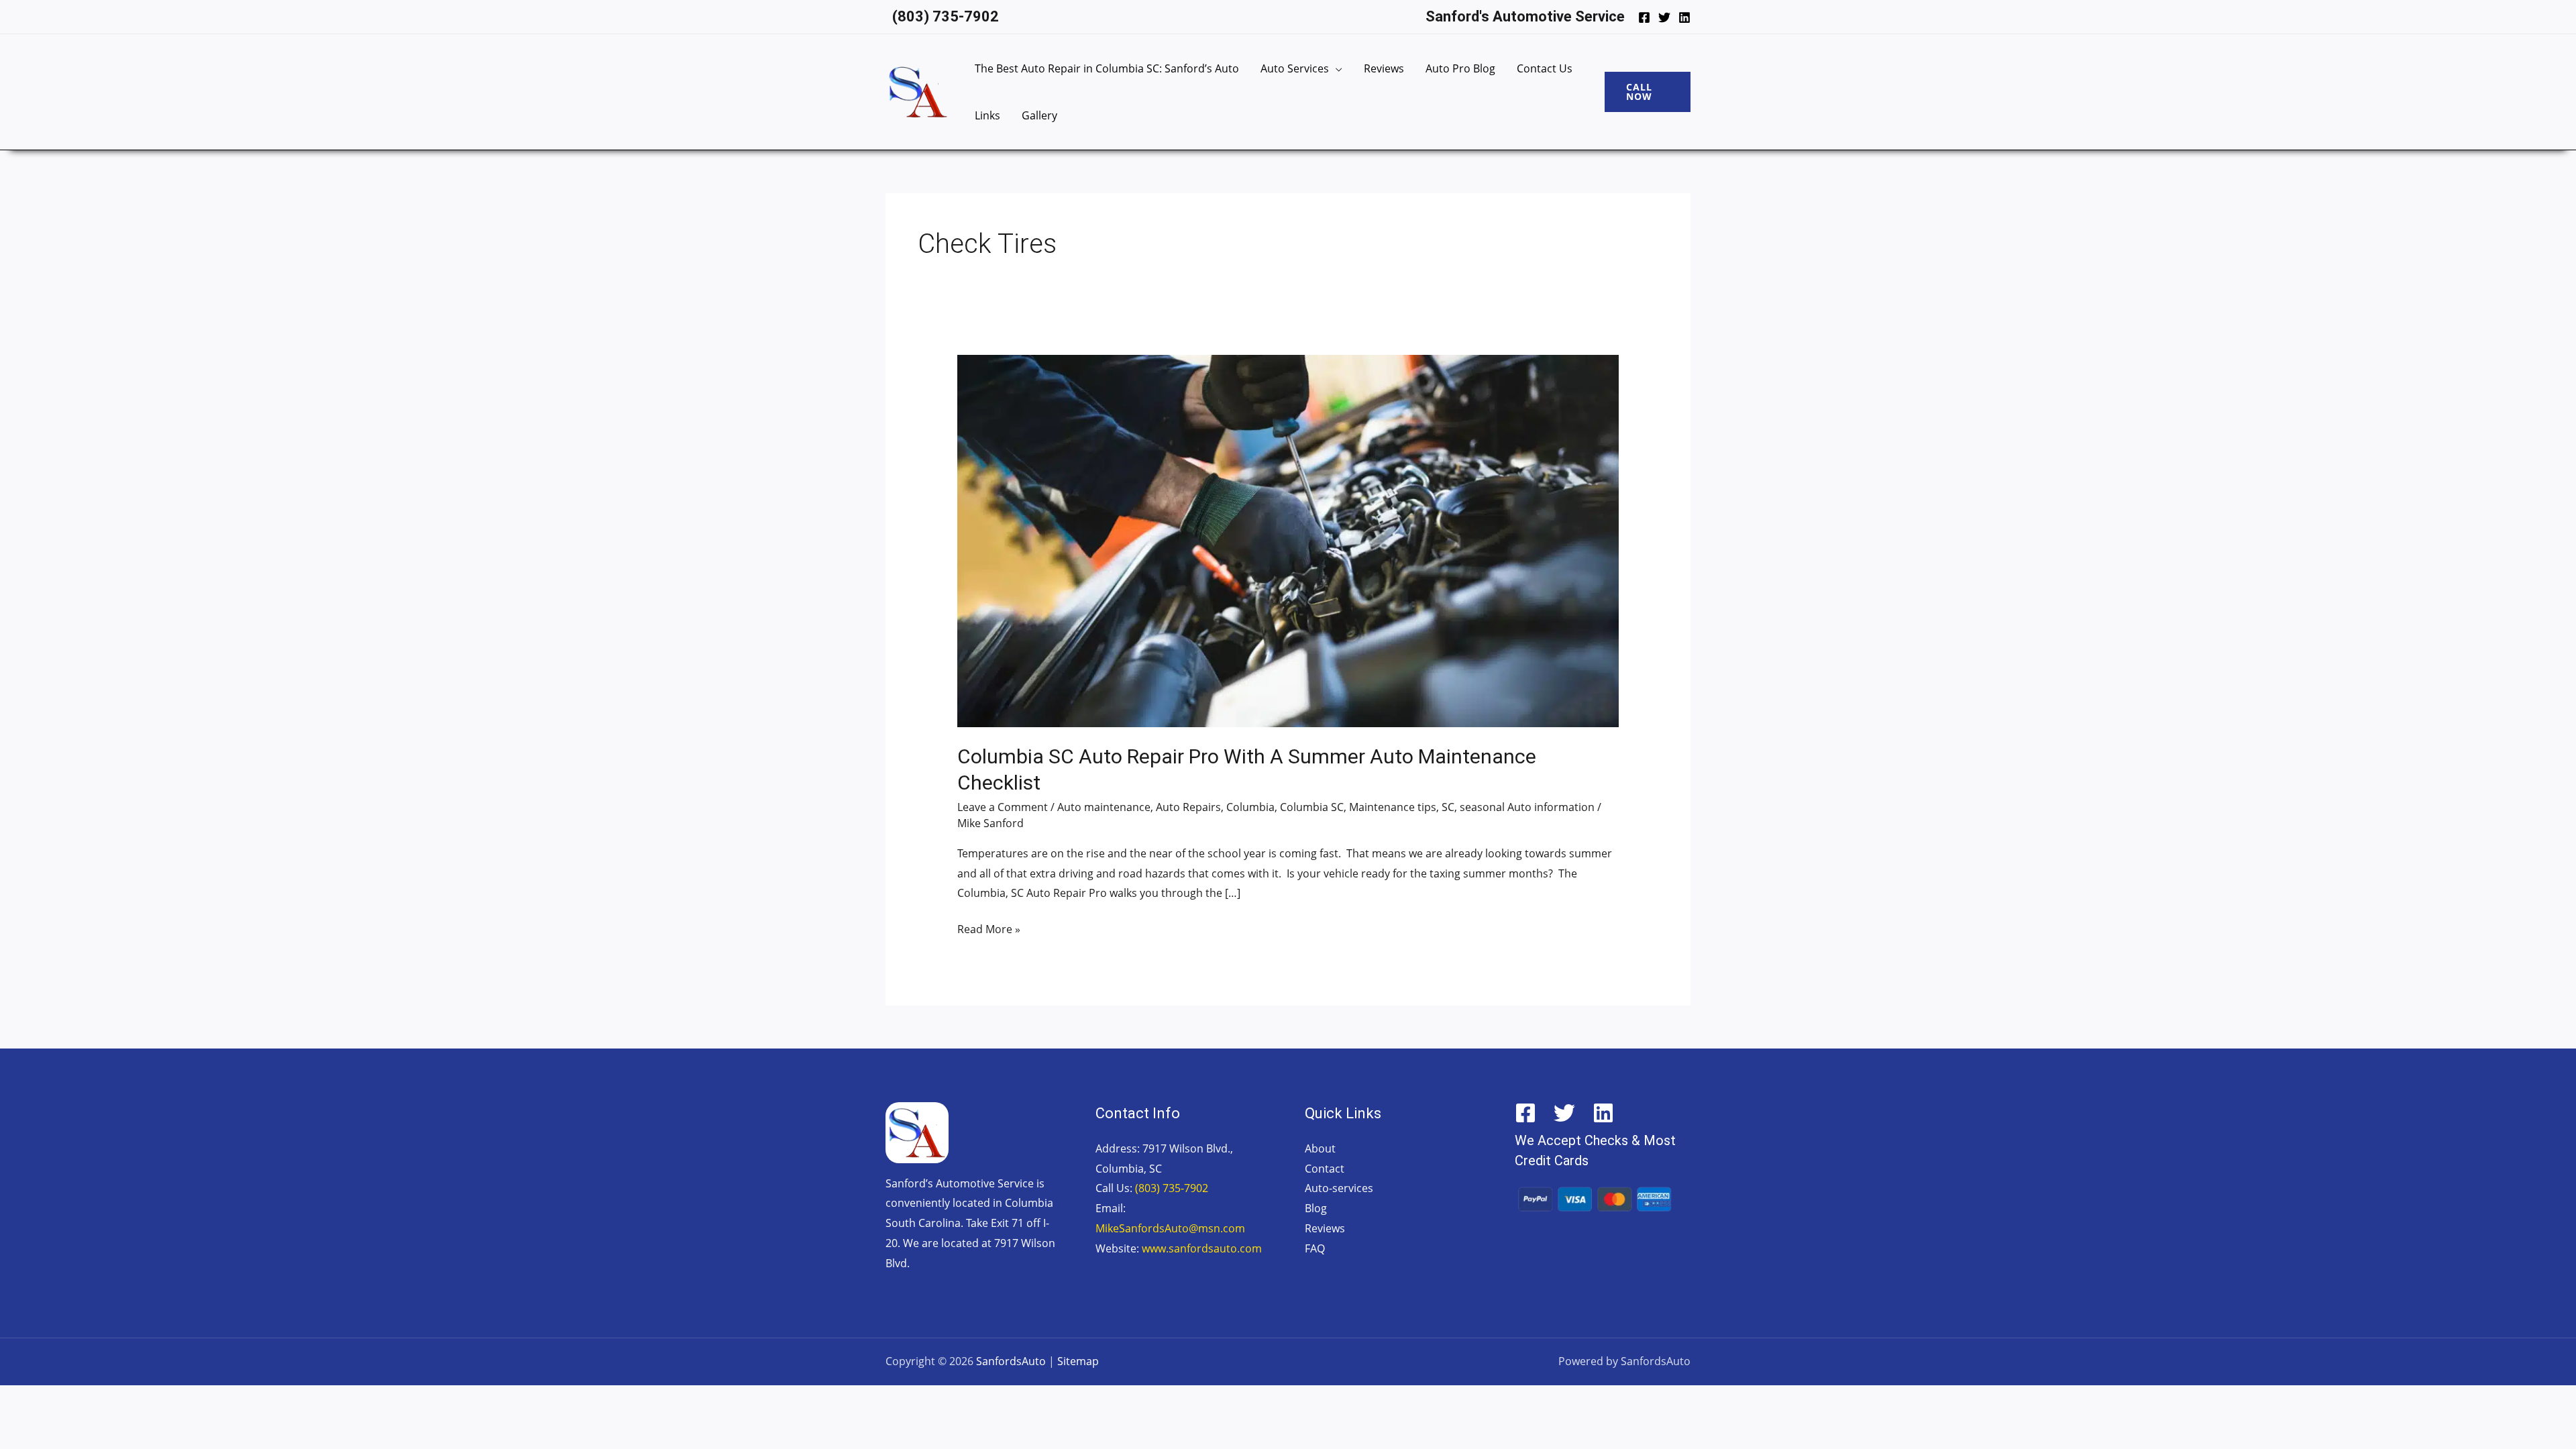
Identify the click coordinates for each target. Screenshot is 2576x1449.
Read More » (989, 928)
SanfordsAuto (1011, 1361)
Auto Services (1295, 68)
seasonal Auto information (1527, 807)
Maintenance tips (1393, 807)
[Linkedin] (1684, 17)
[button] (1648, 92)
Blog (1316, 1208)
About (1320, 1148)
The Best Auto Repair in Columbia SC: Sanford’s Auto (1107, 68)
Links (987, 115)
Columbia (1250, 807)
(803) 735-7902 (1172, 1188)
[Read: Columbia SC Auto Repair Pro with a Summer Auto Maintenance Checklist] (1288, 540)
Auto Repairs (1188, 807)
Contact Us (1545, 68)
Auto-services (1339, 1188)
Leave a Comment (1003, 807)
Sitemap (1078, 1361)
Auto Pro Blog (1460, 68)
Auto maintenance (1104, 807)
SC (1448, 807)
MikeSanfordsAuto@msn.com (1170, 1228)
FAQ (1315, 1248)
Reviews (1384, 68)
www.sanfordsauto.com (1202, 1248)
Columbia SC (1312, 807)
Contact (1325, 1169)
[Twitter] (1664, 17)
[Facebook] (1644, 17)
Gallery (1039, 115)
